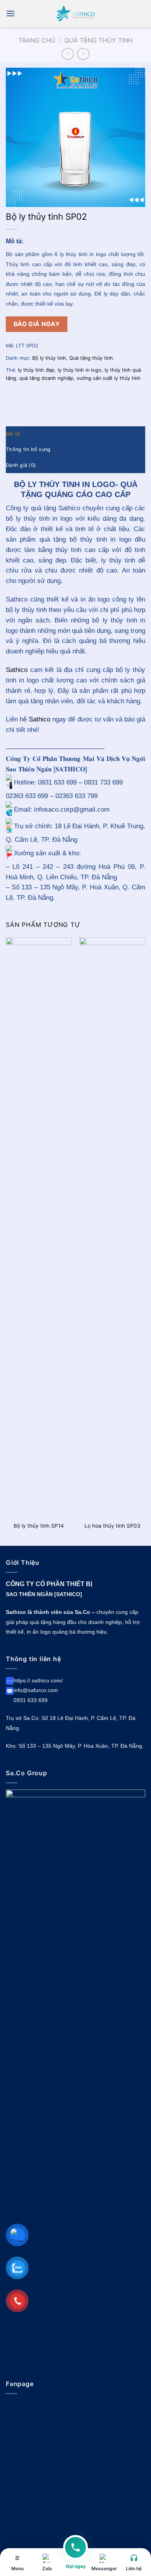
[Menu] (10, 13)
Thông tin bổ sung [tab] (28, 449)
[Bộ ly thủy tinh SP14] (39, 1227)
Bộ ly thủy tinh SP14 (39, 1526)
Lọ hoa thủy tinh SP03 (112, 1526)
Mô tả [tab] (13, 434)
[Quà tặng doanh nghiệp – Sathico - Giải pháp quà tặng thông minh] (75, 13)
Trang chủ (37, 40)
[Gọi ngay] (75, 2552)
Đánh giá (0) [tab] (21, 465)
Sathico (17, 670)
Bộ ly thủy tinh (49, 358)
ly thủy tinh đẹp (36, 370)
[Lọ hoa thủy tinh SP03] (112, 1227)
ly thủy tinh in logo (80, 370)
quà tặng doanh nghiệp (46, 378)
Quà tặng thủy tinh (99, 40)
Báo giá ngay (37, 324)
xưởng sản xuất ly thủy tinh (109, 378)
